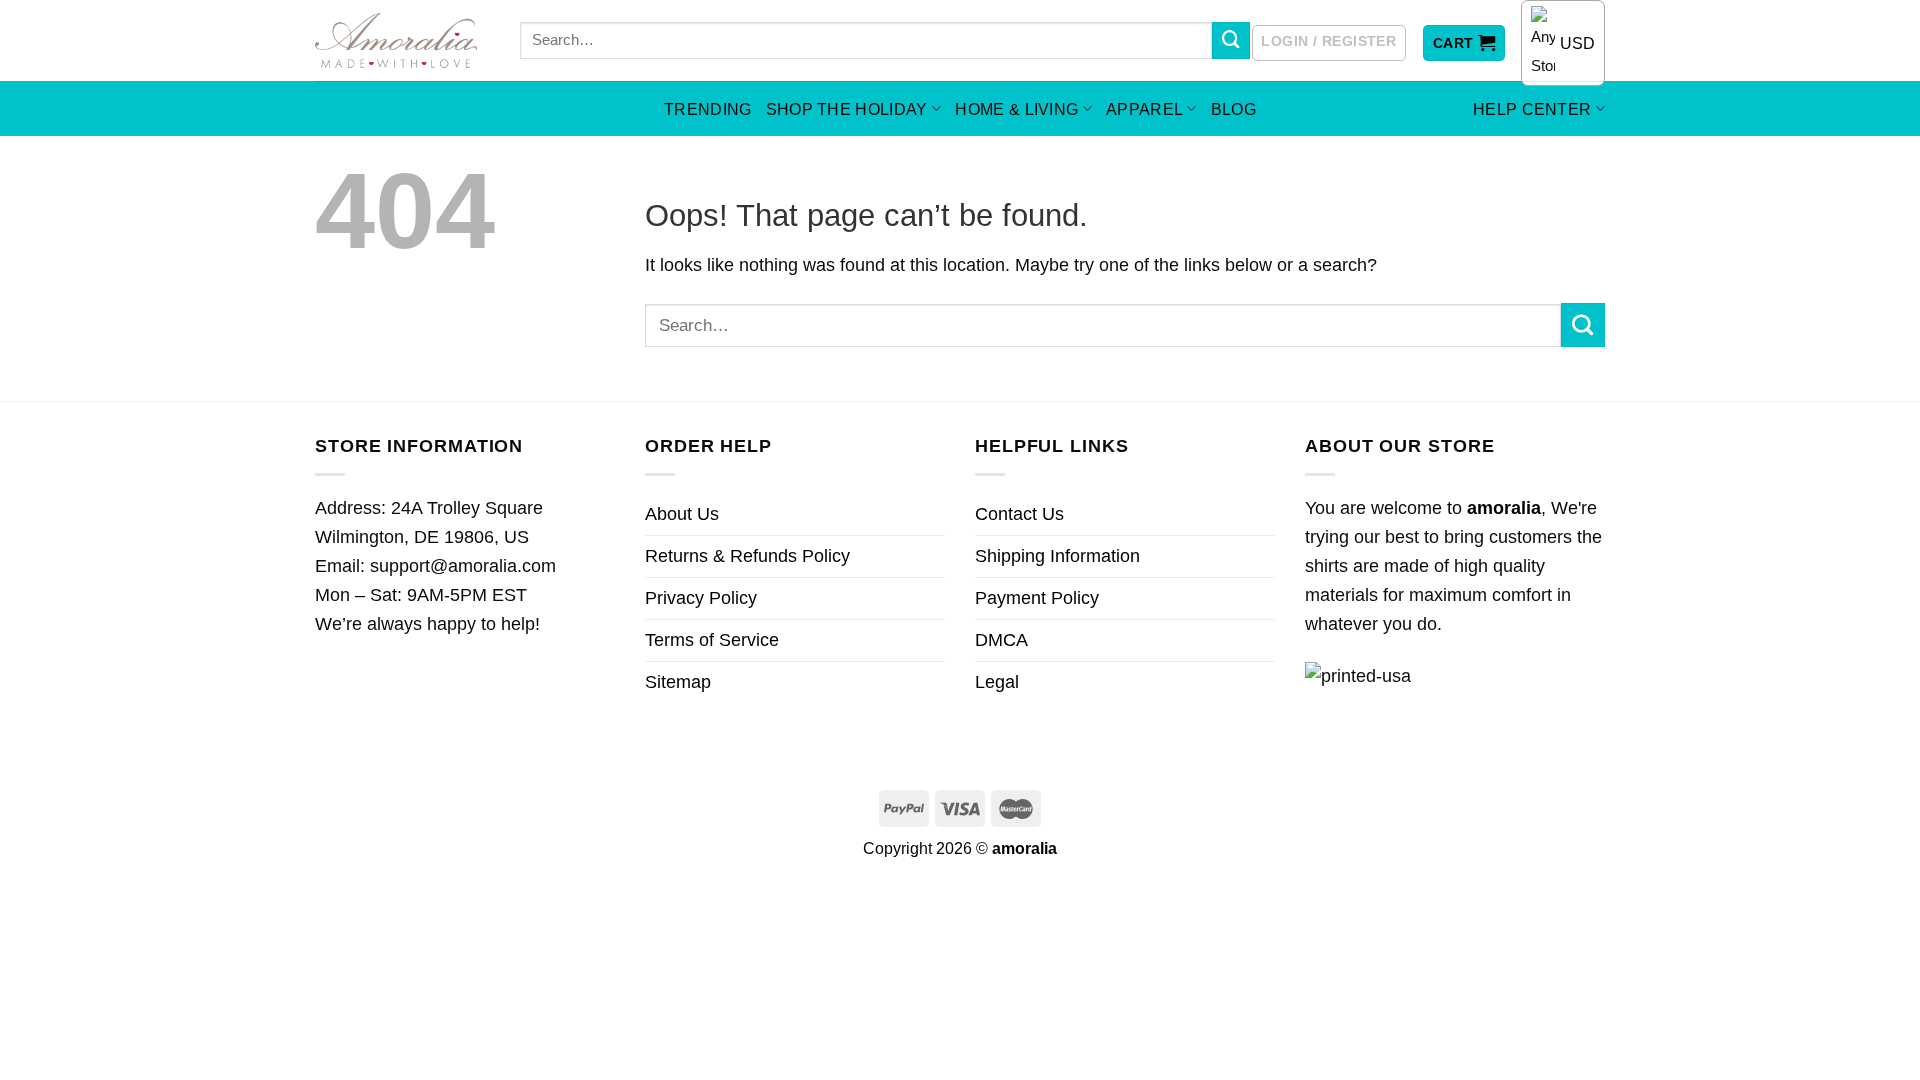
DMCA (1001, 640)
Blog (1233, 109)
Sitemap (678, 682)
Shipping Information (1057, 556)
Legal (997, 682)
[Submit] (1231, 41)
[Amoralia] (402, 40)
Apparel (1144, 109)
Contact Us (1019, 514)
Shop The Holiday (847, 109)
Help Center (1532, 109)
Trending (708, 109)
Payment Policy (1037, 598)
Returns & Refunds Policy (747, 556)
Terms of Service (712, 640)
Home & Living (1016, 109)
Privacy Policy (701, 598)
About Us (682, 514)
